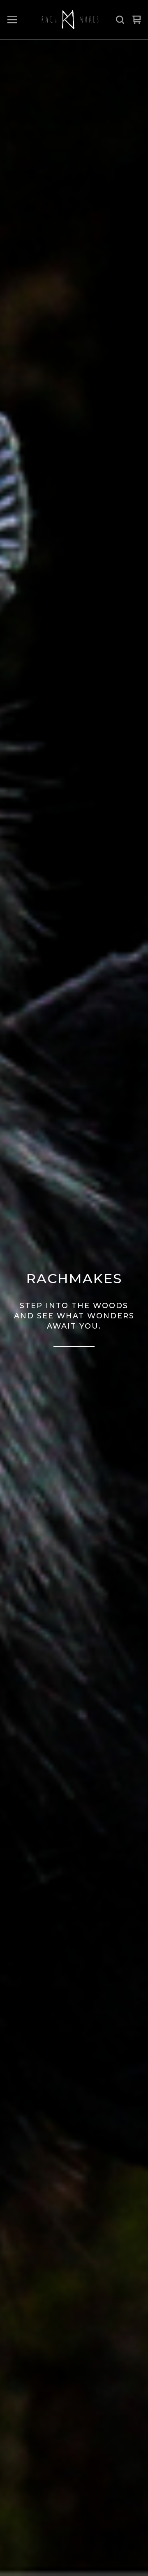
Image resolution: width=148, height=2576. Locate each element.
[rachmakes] (69, 20)
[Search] (120, 20)
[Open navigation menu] (12, 20)
